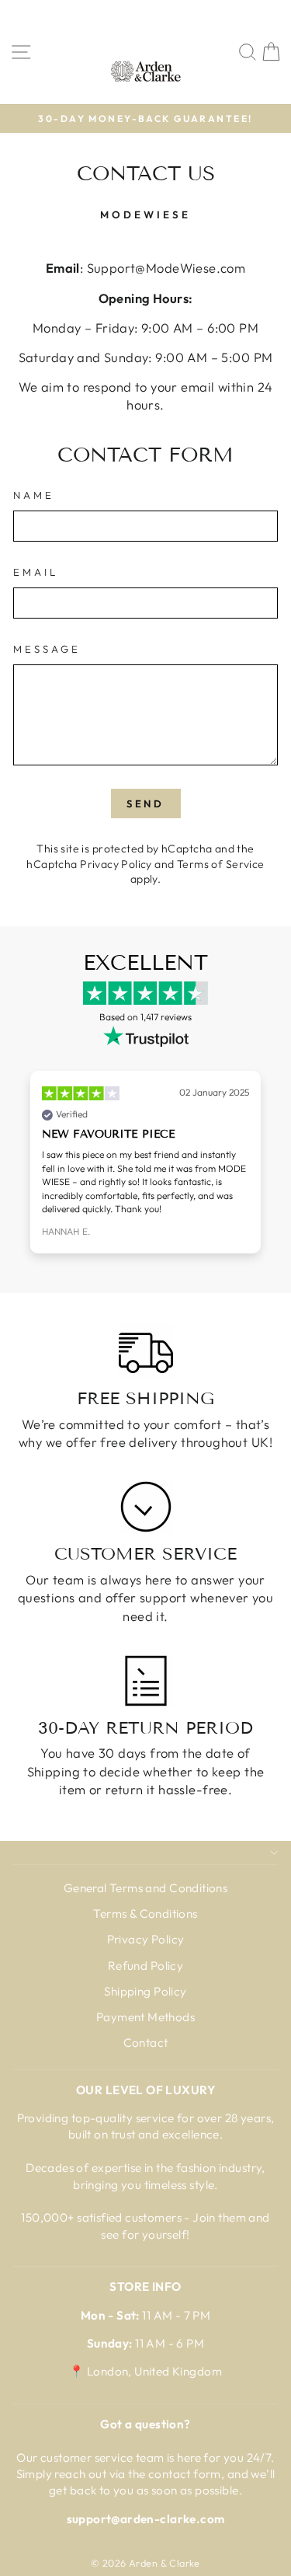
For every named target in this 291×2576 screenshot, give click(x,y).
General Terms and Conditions (146, 1888)
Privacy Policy (116, 864)
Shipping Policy (145, 1991)
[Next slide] (260, 1167)
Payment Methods (145, 2017)
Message (47, 649)
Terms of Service (221, 864)
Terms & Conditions (145, 1914)
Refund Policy (145, 1966)
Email (36, 572)
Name (34, 495)
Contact (146, 2043)
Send (146, 803)
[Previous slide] (31, 1167)
